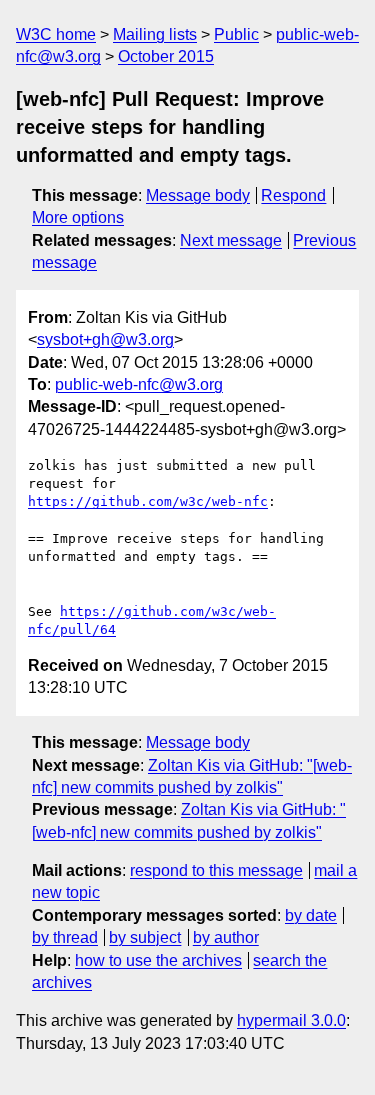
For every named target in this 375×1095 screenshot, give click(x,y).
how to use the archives (158, 960)
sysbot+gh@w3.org (105, 339)
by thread (65, 937)
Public (236, 34)
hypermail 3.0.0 (291, 1020)
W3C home (56, 34)
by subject (145, 937)
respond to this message (216, 870)
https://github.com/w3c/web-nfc (148, 501)
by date (311, 915)
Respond (293, 195)
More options (78, 217)
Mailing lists (155, 34)
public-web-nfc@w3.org (139, 384)
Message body (198, 195)
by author (226, 937)
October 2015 (166, 56)
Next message (231, 240)
